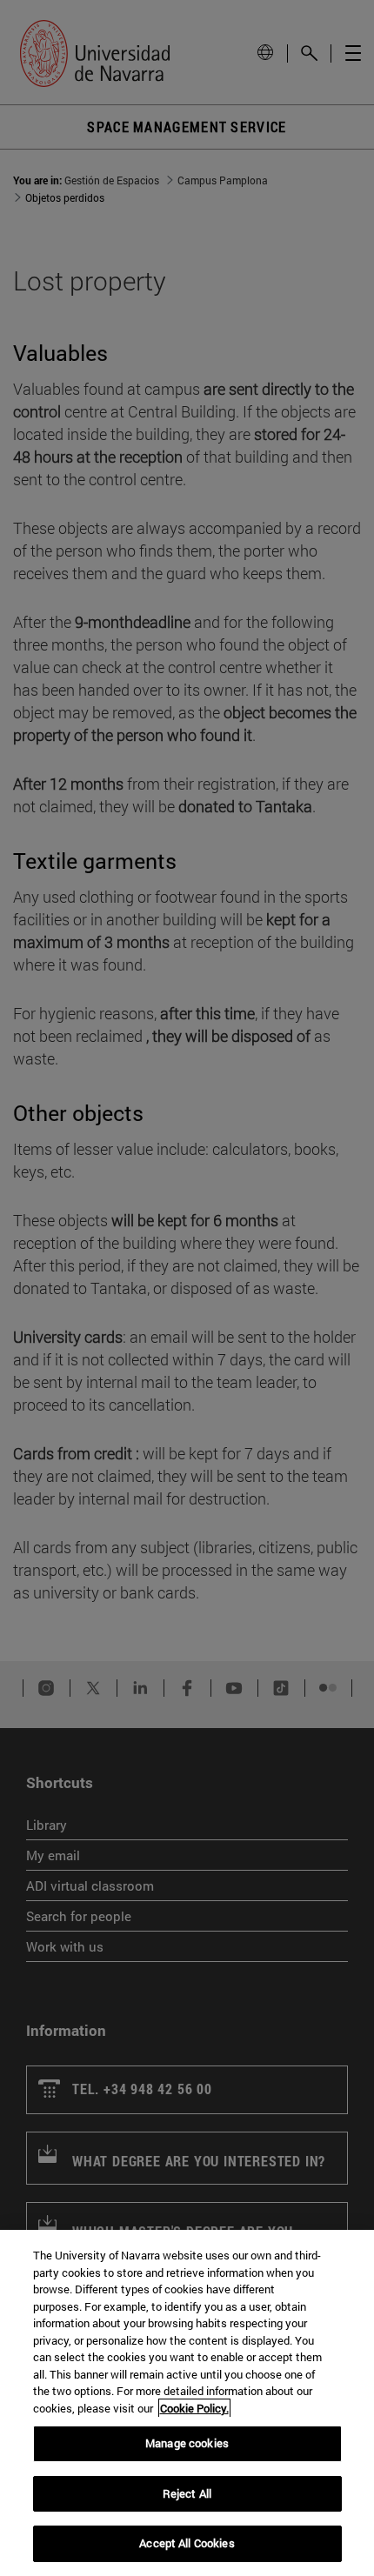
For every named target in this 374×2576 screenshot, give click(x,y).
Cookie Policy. (194, 2408)
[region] (187, 2403)
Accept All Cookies (187, 2543)
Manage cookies (187, 2443)
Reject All (187, 2493)
